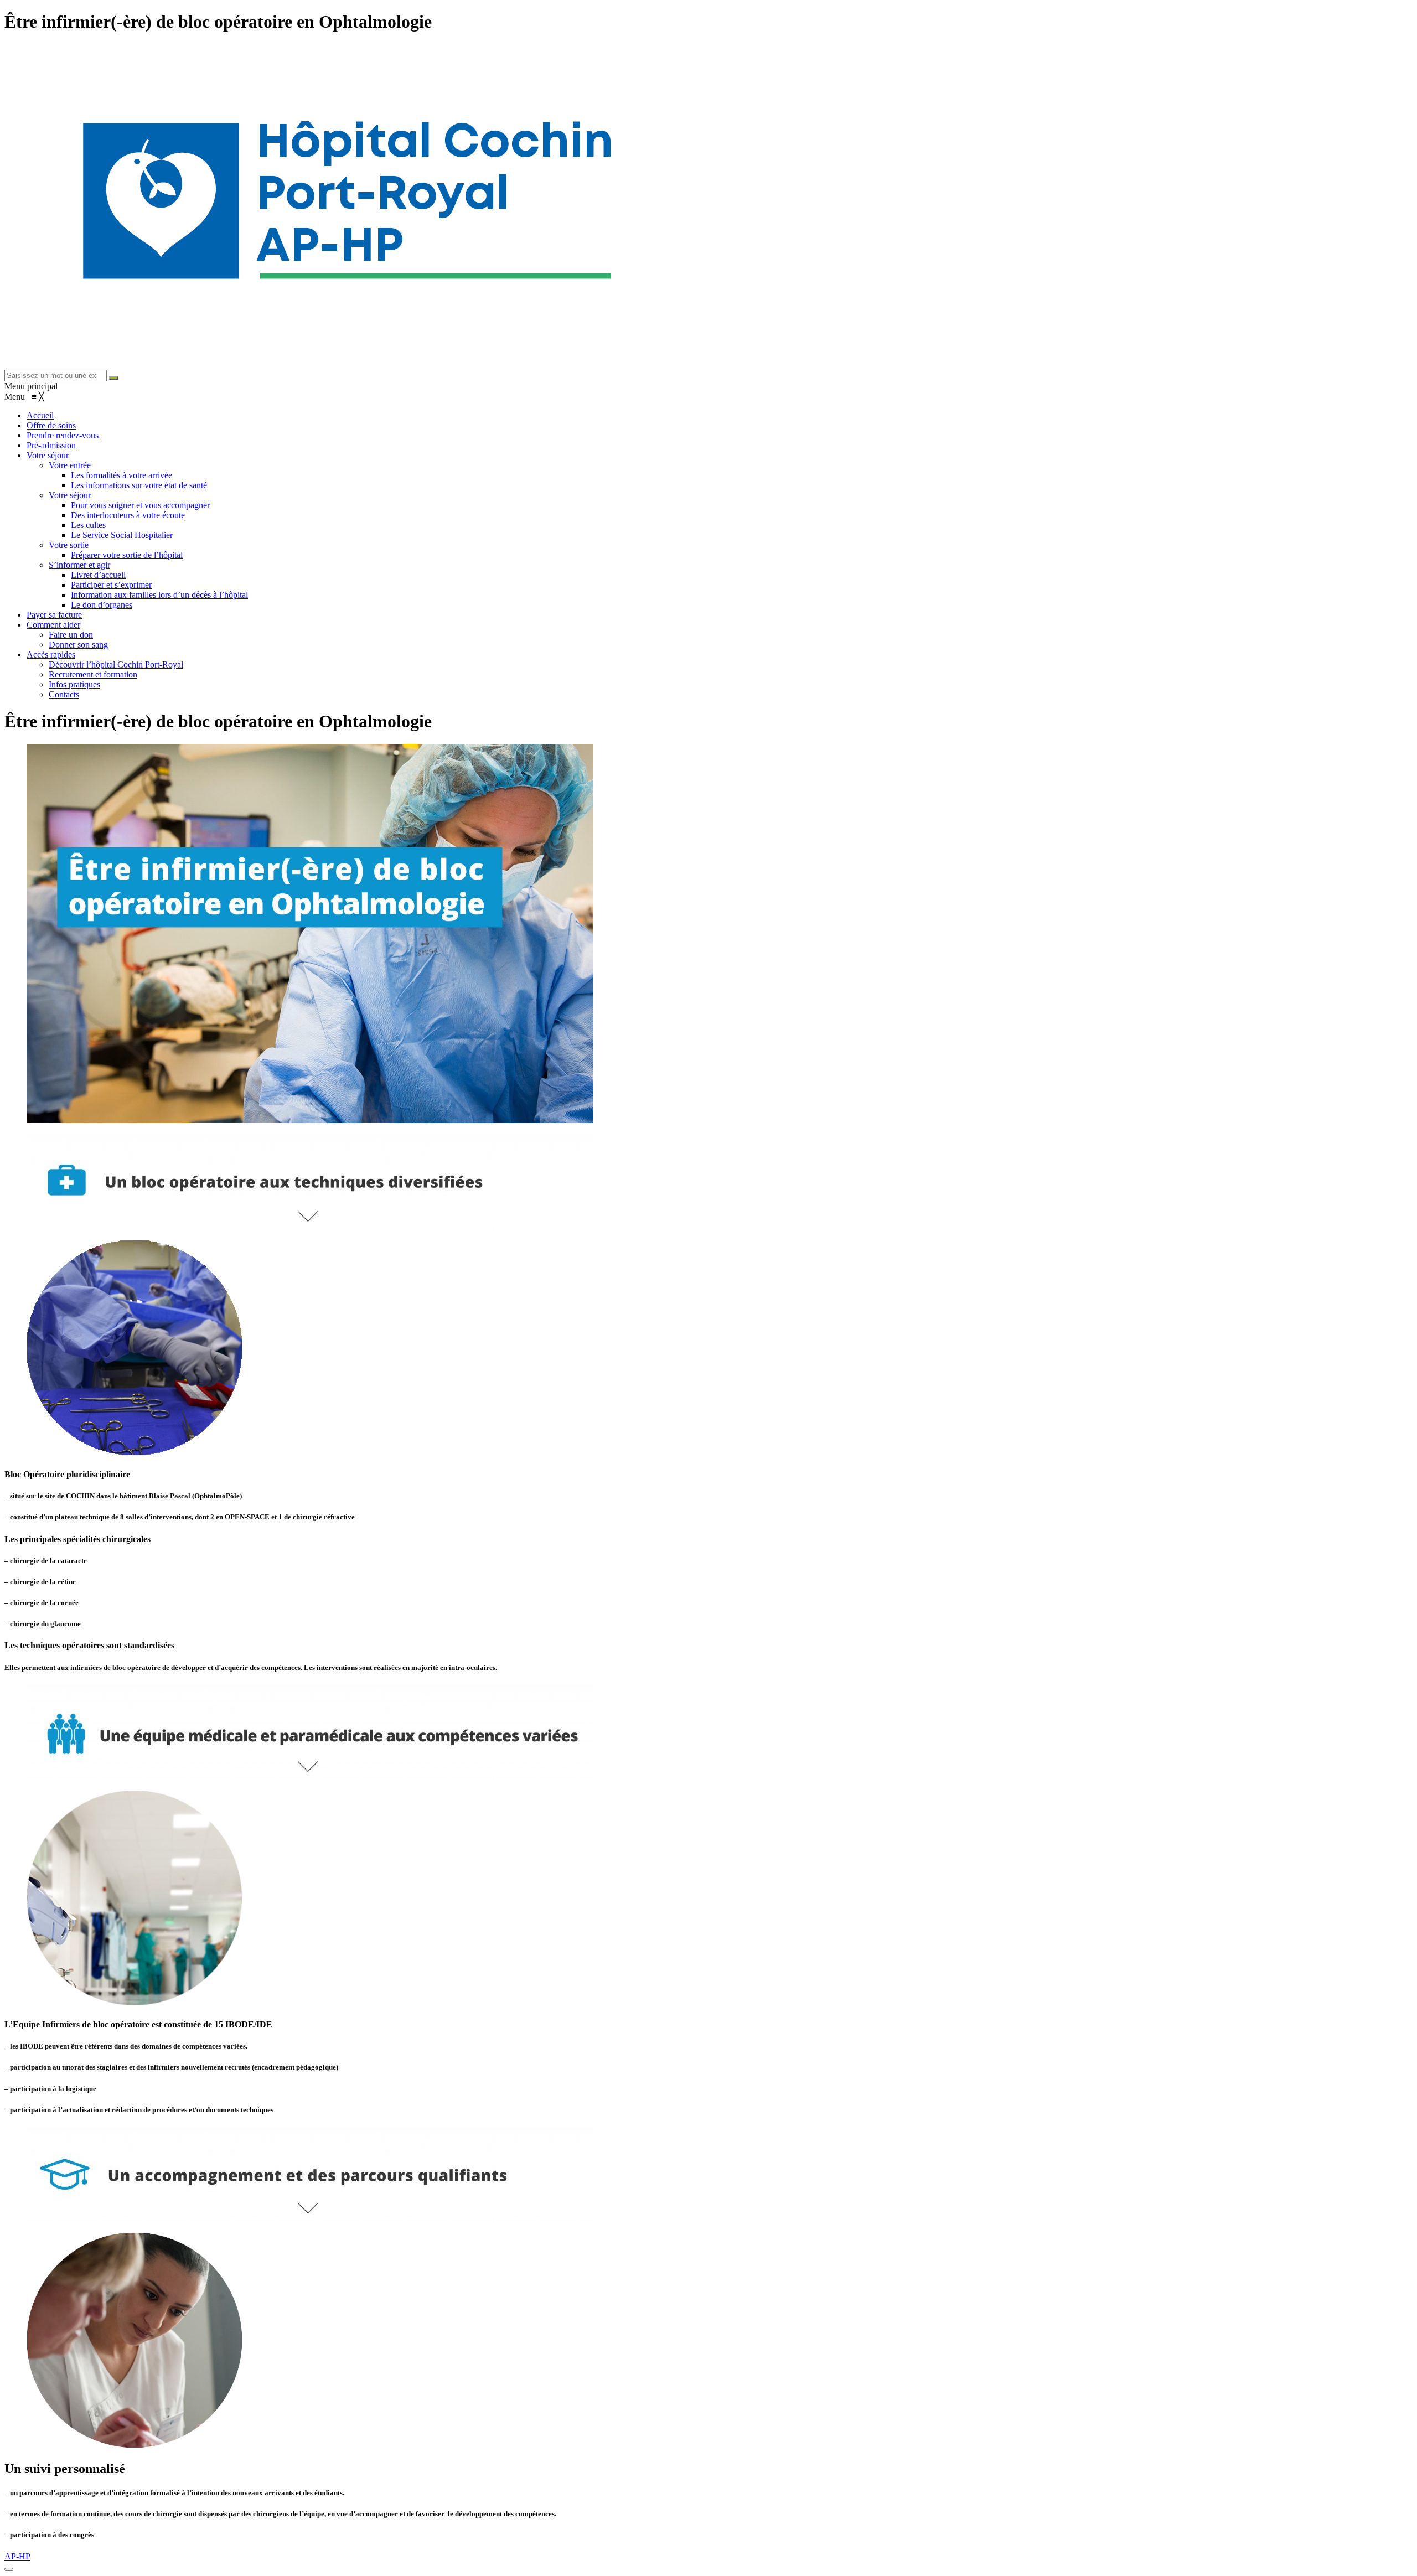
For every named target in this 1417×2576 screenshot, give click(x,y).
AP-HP (17, 2556)
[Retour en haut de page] (9, 2569)
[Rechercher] (113, 378)
